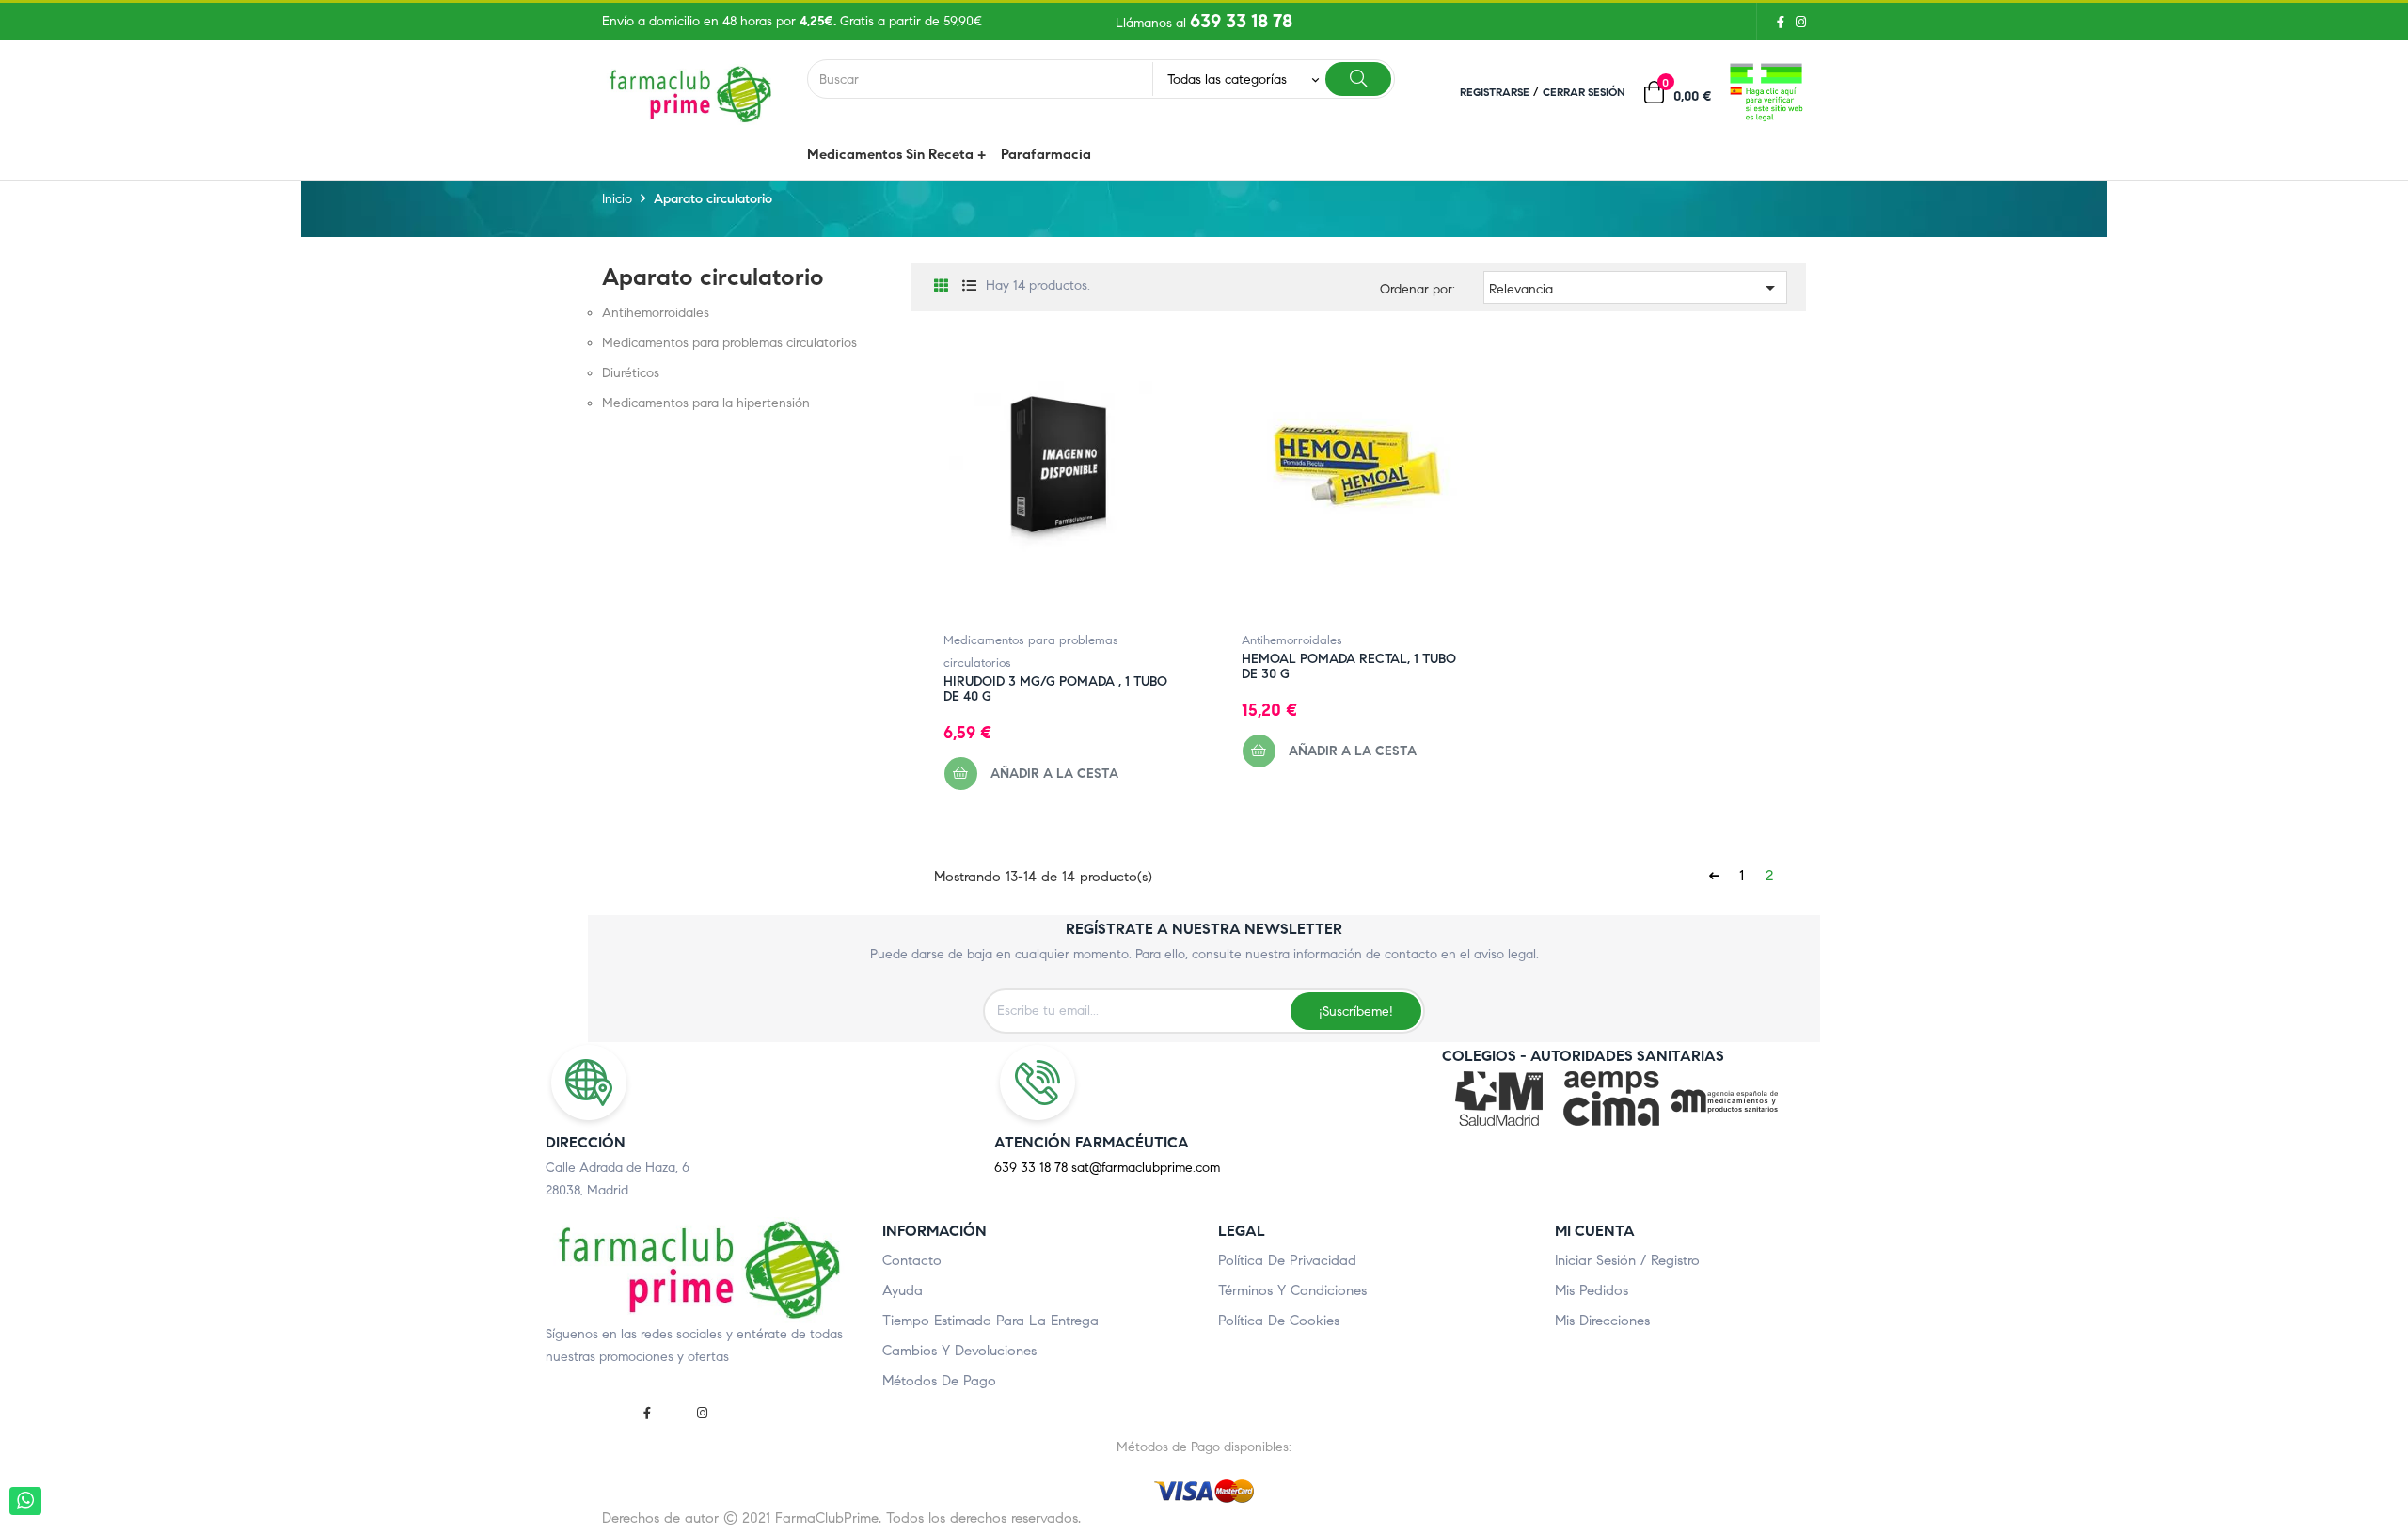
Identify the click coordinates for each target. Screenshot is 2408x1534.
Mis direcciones (1602, 1321)
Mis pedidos (1592, 1290)
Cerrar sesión (1584, 92)
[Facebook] (1781, 22)
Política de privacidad (1287, 1260)
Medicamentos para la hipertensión (706, 403)
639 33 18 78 (1241, 21)
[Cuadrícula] (941, 286)
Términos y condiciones (1292, 1290)
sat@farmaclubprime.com (1146, 1168)
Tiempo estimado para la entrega (990, 1321)
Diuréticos (631, 373)
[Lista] (969, 286)
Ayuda (903, 1290)
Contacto (912, 1260)
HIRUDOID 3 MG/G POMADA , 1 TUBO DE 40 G (1055, 689)
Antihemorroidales (656, 313)
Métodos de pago (939, 1381)
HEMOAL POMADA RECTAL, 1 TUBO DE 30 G (1349, 667)
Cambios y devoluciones (959, 1351)
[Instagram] (1798, 22)
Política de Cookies (1279, 1321)
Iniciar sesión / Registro (1627, 1260)
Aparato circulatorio (713, 277)
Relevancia (1635, 288)
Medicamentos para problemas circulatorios (729, 343)
